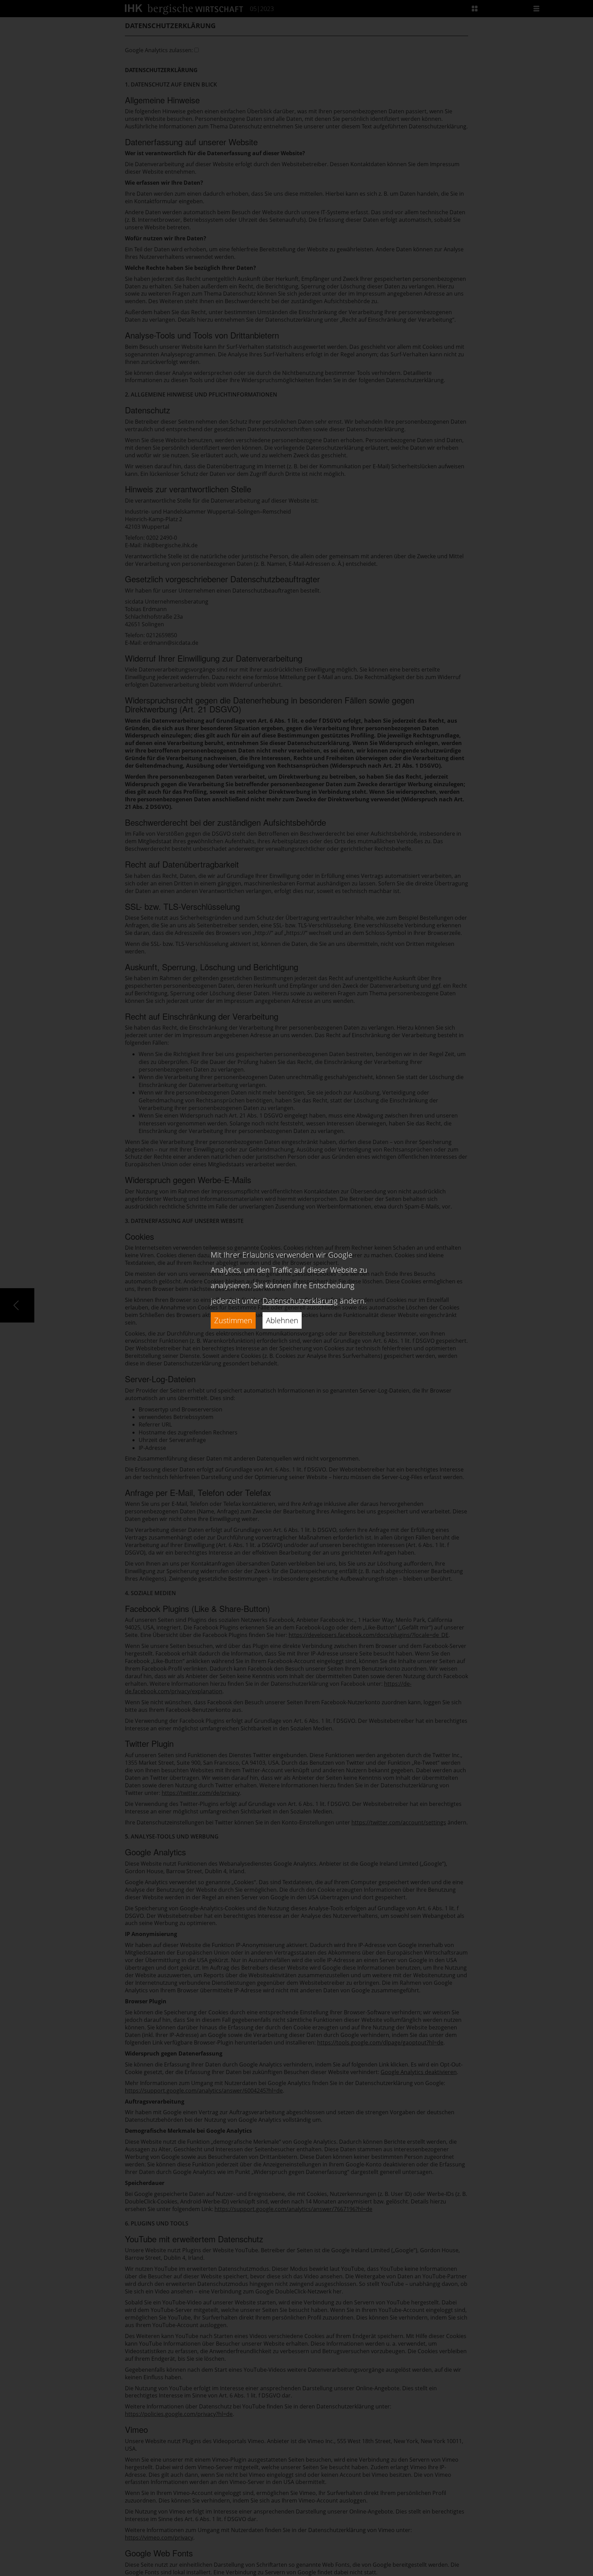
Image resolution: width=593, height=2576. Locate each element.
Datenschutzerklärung (300, 1301)
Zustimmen (233, 1320)
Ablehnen (282, 1320)
